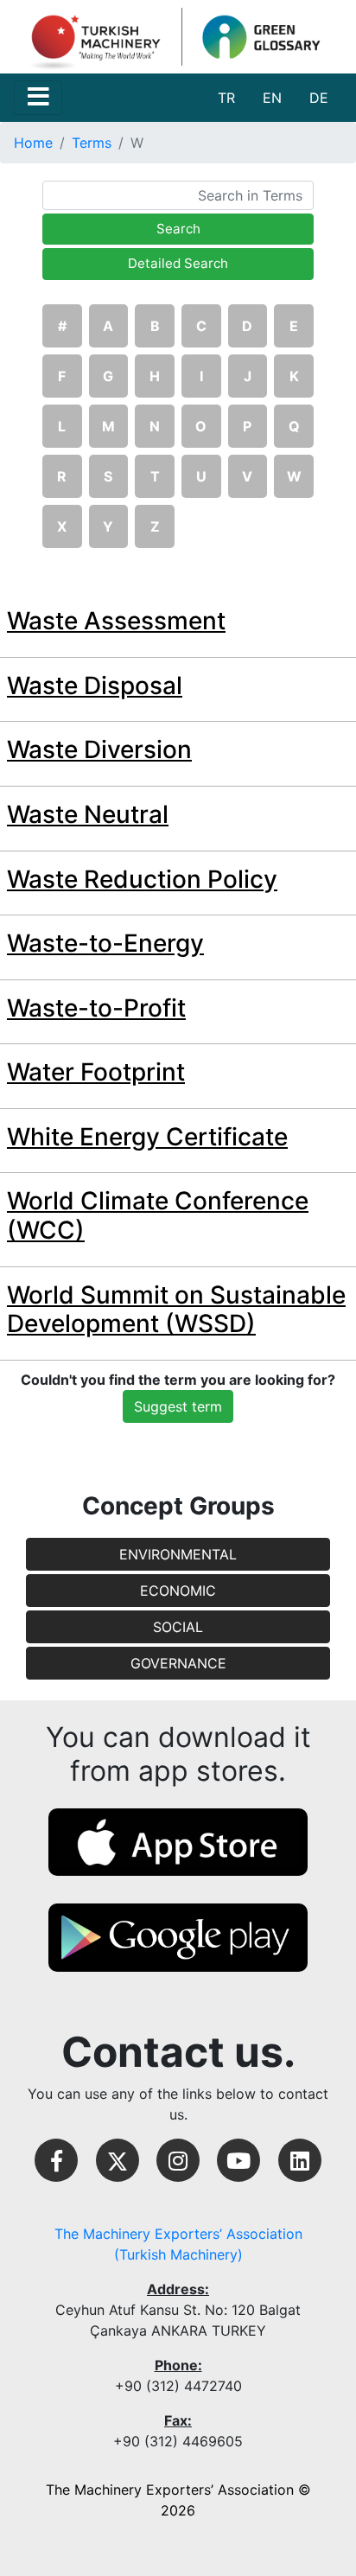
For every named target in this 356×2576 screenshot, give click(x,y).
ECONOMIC (178, 1591)
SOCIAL (178, 1627)
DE (319, 98)
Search (178, 229)
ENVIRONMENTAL (178, 1554)
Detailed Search (178, 263)
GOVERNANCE (178, 1663)
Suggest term (178, 1406)
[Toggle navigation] (38, 98)
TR (226, 98)
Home (33, 143)
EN (272, 98)
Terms (92, 143)
